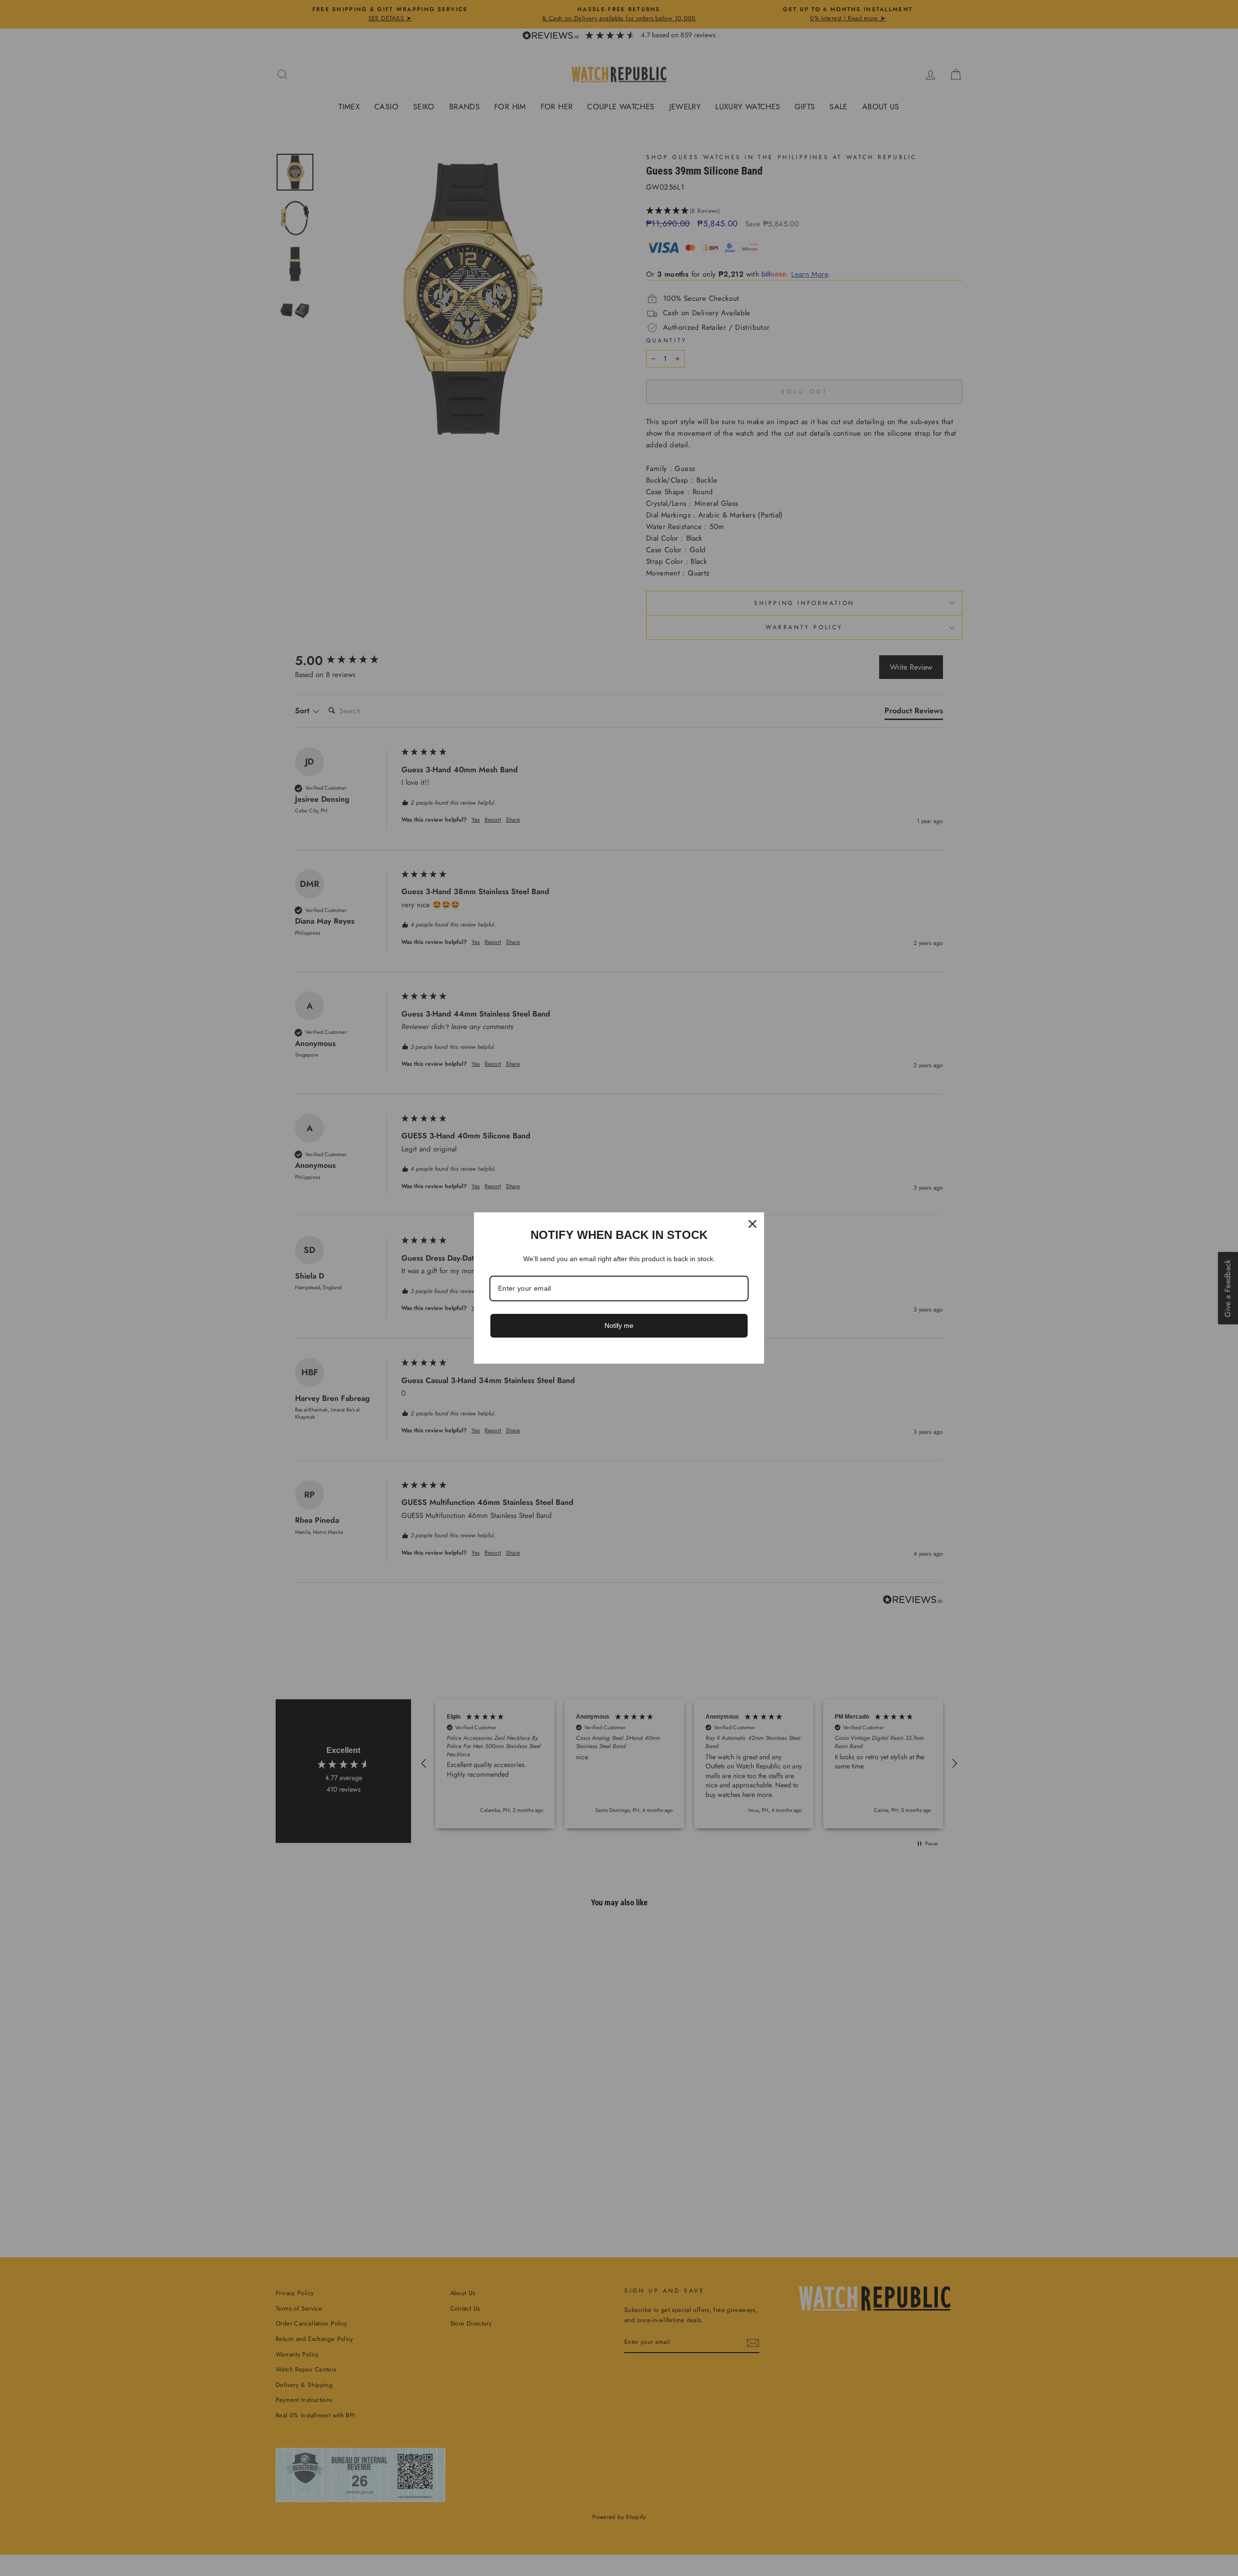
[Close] (752, 1224)
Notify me (619, 1325)
